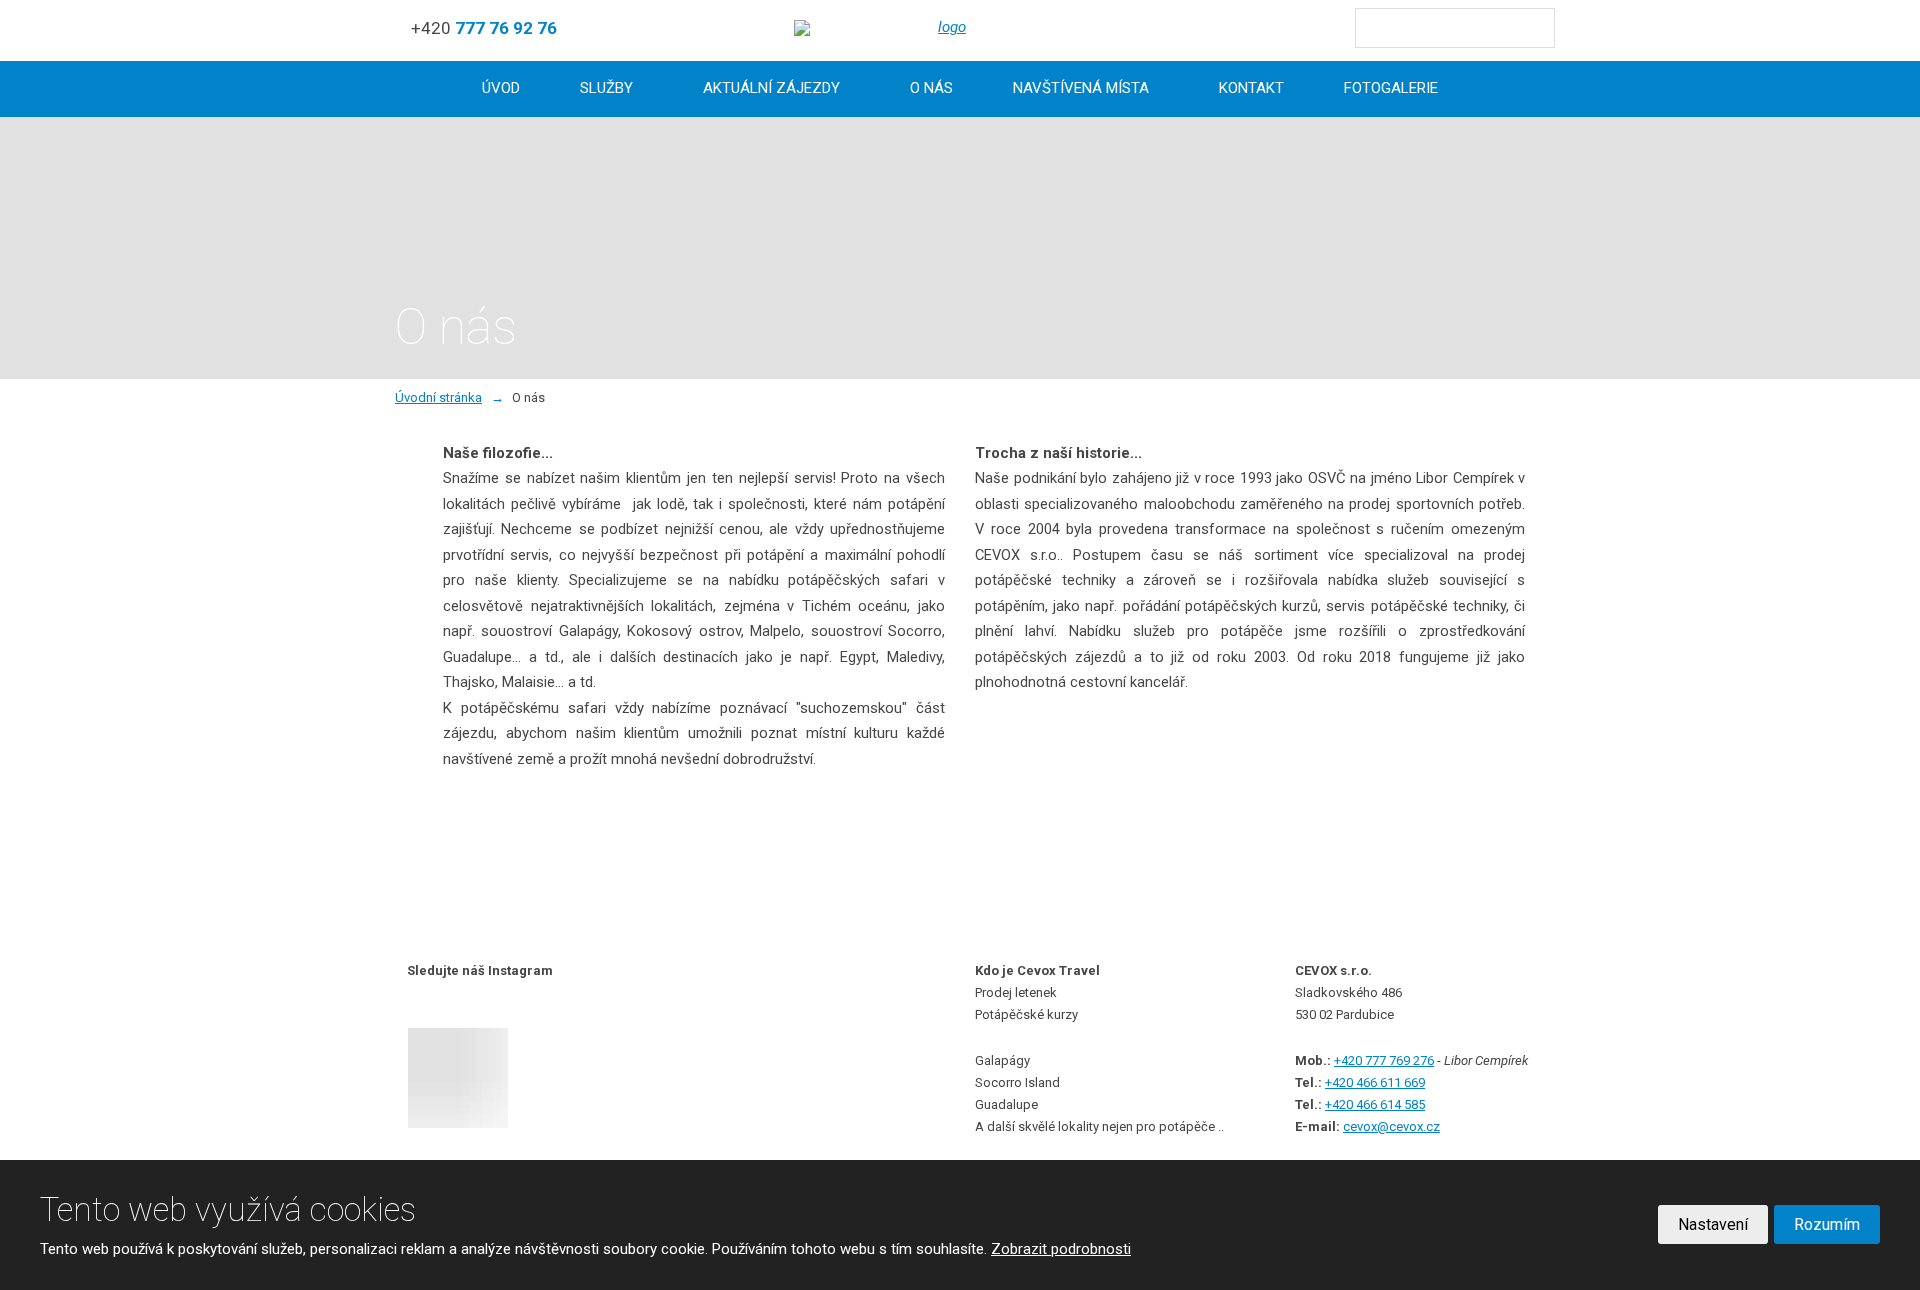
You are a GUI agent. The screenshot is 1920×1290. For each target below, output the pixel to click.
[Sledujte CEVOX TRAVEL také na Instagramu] (480, 1078)
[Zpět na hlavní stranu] (944, 28)
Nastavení (1713, 1224)
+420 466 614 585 (1375, 1104)
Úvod (501, 88)
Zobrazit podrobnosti (1061, 1249)
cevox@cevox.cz (1391, 1126)
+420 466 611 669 (1375, 1082)
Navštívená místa (1081, 88)
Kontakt (1251, 88)
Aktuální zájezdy (771, 88)
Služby (606, 88)
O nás (931, 88)
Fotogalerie (1391, 88)
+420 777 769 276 (1384, 1060)
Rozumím (1827, 1224)
